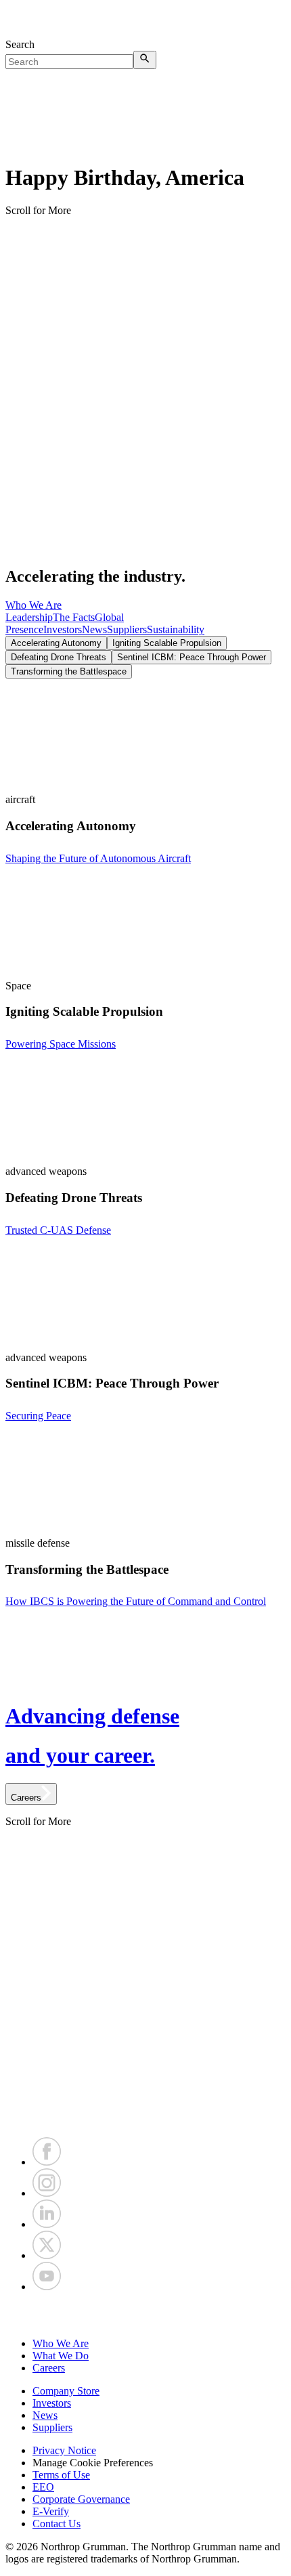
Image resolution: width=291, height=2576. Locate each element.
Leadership (29, 617)
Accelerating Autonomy (56, 643)
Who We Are (33, 605)
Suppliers (127, 629)
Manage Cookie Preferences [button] (93, 2463)
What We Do (61, 2356)
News (94, 629)
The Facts (74, 617)
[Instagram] (47, 2193)
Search (20, 44)
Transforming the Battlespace (69, 671)
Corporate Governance (81, 2499)
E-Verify (51, 2511)
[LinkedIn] (47, 2224)
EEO (43, 2487)
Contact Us (57, 2524)
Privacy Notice (64, 2450)
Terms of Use (61, 2475)
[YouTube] (47, 2287)
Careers (49, 2368)
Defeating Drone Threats (59, 657)
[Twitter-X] (47, 2255)
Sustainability (176, 629)
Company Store (66, 2391)
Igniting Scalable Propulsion (167, 643)
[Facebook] (47, 2162)
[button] (145, 2315)
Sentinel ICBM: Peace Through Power (192, 657)
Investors (63, 629)
